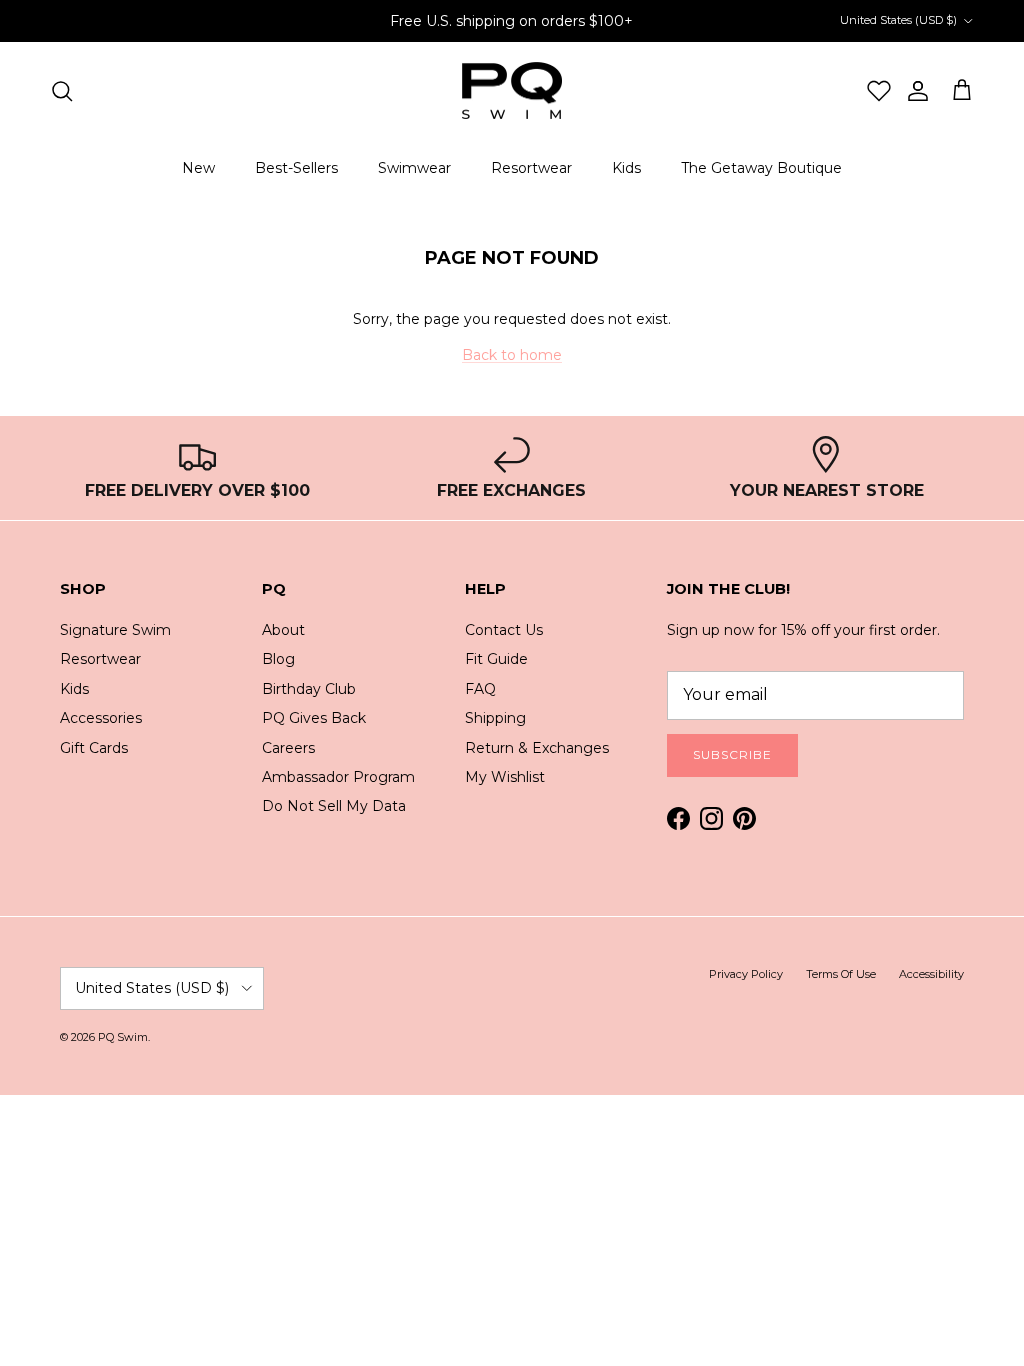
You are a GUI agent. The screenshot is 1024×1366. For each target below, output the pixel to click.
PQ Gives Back (314, 718)
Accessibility (931, 974)
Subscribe (732, 754)
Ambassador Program (338, 777)
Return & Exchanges (537, 748)
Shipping (495, 718)
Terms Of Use (841, 974)
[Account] (910, 91)
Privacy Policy (746, 974)
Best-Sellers (296, 168)
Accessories (101, 718)
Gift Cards (94, 748)
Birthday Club (309, 689)
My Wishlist (505, 777)
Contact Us (504, 630)
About (283, 630)
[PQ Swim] (512, 91)
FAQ (480, 689)
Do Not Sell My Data (334, 806)
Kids (626, 168)
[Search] (62, 91)
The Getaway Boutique (761, 168)
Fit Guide (496, 659)
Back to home (512, 355)
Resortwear (531, 168)
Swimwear (414, 168)
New (198, 168)
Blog (278, 659)
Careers (288, 748)
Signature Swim (115, 630)
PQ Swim (123, 1037)
